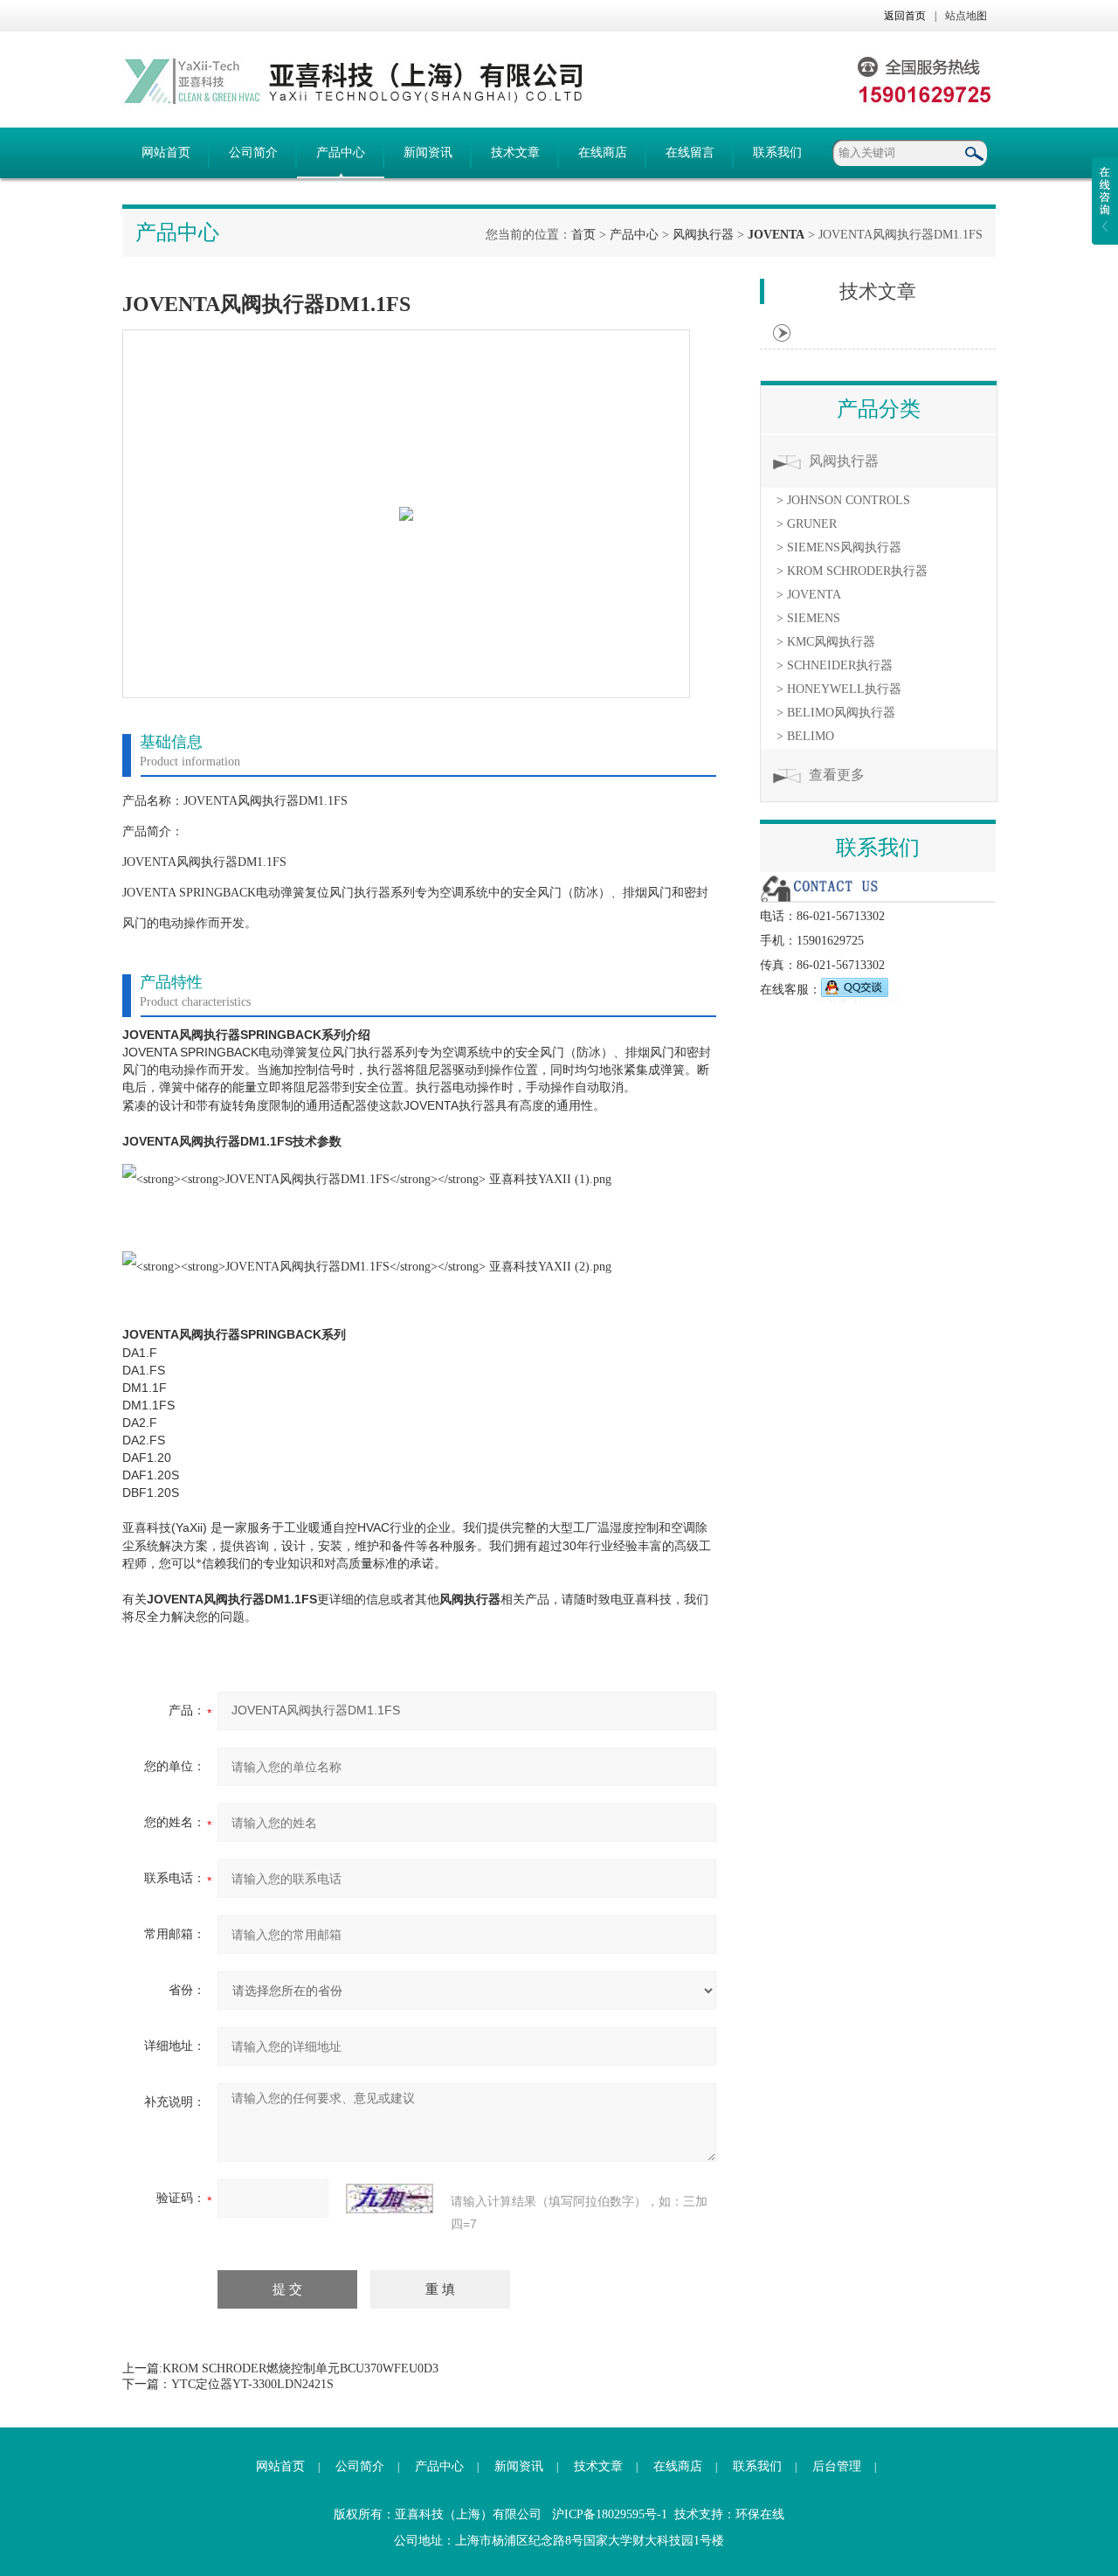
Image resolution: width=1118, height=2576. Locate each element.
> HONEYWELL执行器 (839, 689)
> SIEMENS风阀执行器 (839, 547)
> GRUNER (807, 524)
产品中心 (341, 152)
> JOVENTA (809, 595)
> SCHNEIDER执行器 (835, 665)
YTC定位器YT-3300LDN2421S (252, 2384)
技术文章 (515, 152)
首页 (583, 235)
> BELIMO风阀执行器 (836, 713)
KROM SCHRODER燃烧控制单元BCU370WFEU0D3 (300, 2368)
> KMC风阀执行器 (826, 642)
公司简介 (253, 152)
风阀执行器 (703, 235)
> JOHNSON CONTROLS (843, 500)
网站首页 (166, 152)
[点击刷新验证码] (390, 2199)
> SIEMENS (808, 618)
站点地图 (966, 16)
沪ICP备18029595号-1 (610, 2514)
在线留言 (690, 152)
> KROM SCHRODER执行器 (852, 571)
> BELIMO (805, 736)
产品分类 (879, 409)
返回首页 (905, 16)
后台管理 (837, 2466)
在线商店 (603, 152)
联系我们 (777, 152)
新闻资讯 (428, 152)
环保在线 (760, 2514)
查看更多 (837, 775)
